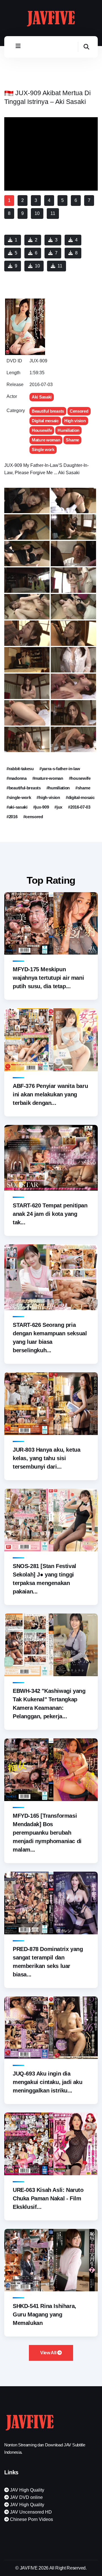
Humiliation (68, 430)
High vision (75, 421)
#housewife (80, 778)
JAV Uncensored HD (30, 2512)
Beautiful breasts (48, 411)
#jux (58, 807)
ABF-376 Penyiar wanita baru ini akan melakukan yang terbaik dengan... (50, 1094)
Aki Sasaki (42, 397)
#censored (33, 817)
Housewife (42, 430)
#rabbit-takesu (20, 769)
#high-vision (48, 797)
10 (37, 266)
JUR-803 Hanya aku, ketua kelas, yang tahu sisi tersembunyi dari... (46, 1458)
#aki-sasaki (17, 807)
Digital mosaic (45, 421)
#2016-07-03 (79, 807)
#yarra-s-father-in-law (60, 769)
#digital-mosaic (80, 797)
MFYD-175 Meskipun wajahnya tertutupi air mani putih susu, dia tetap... (48, 978)
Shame (72, 440)
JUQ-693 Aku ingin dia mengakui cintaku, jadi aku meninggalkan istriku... (48, 2082)
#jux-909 (41, 807)
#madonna (17, 778)
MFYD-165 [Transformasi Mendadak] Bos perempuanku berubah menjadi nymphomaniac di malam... (47, 1833)
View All (49, 2353)
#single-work (19, 797)
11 (60, 266)
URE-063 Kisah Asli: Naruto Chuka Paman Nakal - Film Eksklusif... (48, 2198)
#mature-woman (48, 778)
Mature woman (46, 440)
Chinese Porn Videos (31, 2519)
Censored (79, 411)
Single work (43, 449)
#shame (83, 788)
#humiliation (58, 788)
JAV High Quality (26, 2490)
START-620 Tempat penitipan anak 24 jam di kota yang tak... (50, 1214)
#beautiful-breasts (24, 788)
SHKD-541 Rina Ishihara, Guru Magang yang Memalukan (44, 2314)
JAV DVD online (26, 2497)
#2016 (12, 817)
